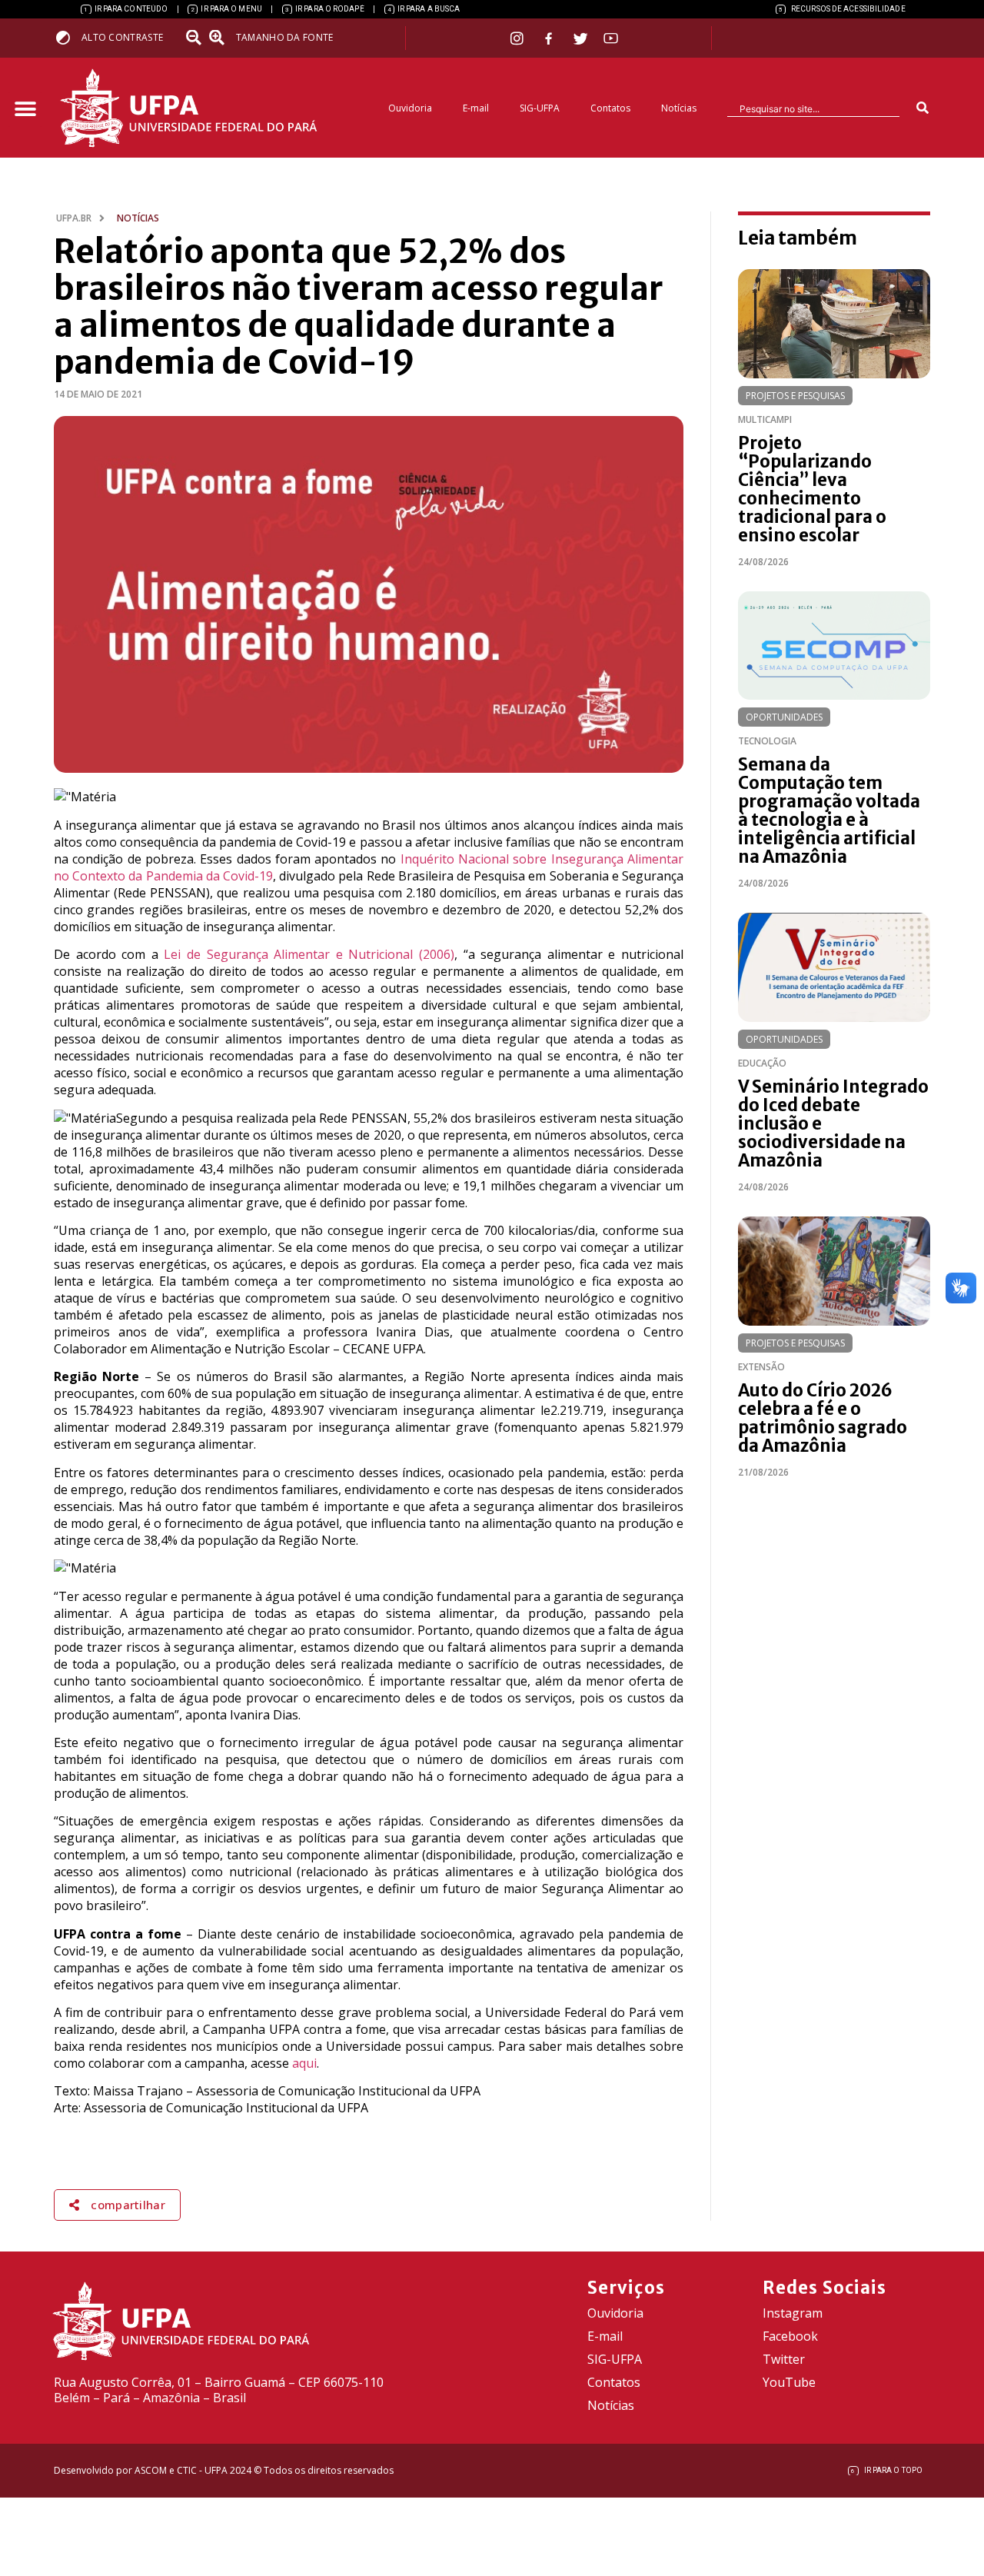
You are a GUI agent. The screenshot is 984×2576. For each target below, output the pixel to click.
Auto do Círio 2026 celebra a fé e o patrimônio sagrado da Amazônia (823, 1418)
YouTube (789, 2382)
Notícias (679, 108)
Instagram (793, 2313)
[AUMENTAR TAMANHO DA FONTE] (221, 38)
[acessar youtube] (611, 38)
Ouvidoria (410, 108)
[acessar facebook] (550, 38)
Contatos (610, 108)
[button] (25, 110)
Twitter (784, 2359)
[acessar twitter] (581, 38)
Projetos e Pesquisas (795, 396)
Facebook (790, 2336)
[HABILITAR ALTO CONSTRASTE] (68, 37)
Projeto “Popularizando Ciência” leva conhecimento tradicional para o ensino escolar (812, 489)
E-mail (476, 108)
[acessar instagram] (519, 38)
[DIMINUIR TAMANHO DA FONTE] (195, 38)
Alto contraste (122, 37)
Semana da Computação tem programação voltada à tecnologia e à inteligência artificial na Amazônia (829, 810)
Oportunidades (784, 717)
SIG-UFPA (540, 108)
